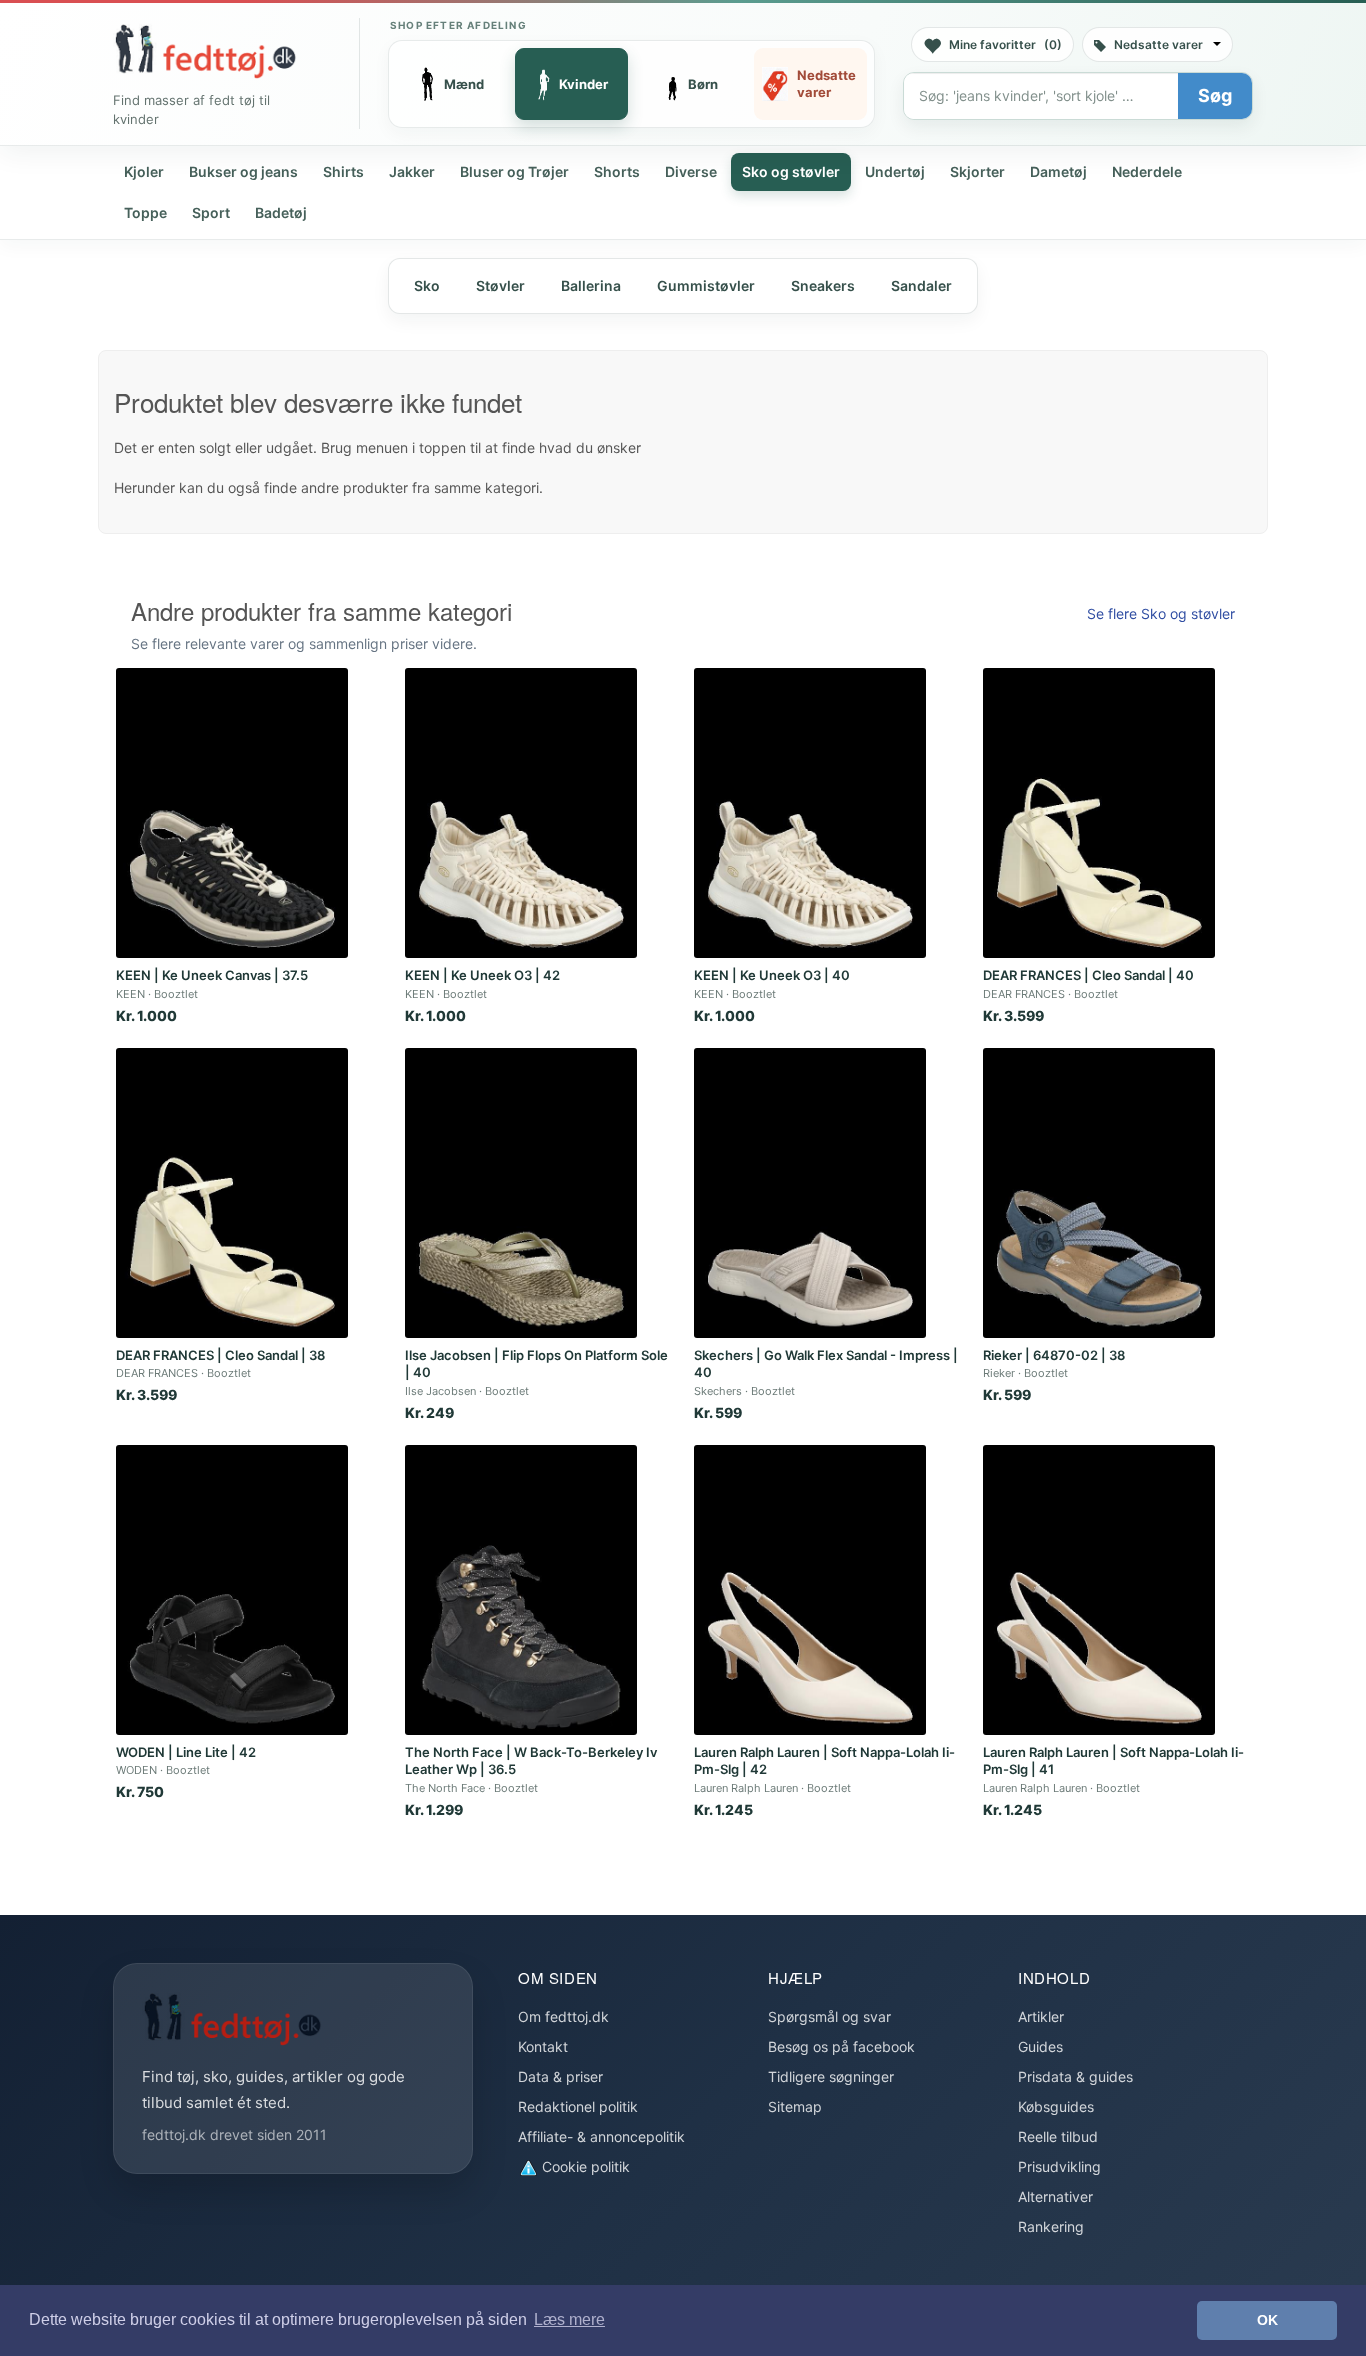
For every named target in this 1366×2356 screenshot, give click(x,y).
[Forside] (205, 51)
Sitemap (795, 2106)
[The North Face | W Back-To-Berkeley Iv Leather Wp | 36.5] (521, 1590)
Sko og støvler (791, 171)
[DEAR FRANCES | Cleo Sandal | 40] (1099, 813)
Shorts (617, 171)
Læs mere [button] (569, 2319)
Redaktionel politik (578, 2106)
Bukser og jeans (243, 171)
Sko (427, 285)
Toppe (145, 212)
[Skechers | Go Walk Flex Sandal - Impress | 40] (810, 1193)
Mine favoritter (1005, 44)
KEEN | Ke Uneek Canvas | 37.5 (212, 975)
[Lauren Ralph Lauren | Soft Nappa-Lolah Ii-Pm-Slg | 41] (1099, 1590)
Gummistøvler (706, 285)
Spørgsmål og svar (829, 2016)
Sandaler (921, 285)
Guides (1040, 2046)
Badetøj (281, 212)
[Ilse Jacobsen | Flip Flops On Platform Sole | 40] (521, 1193)
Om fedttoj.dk (563, 2016)
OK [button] (1267, 2320)
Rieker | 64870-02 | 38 (1054, 1355)
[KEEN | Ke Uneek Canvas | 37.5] (232, 813)
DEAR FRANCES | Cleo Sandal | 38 (220, 1355)
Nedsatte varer (1158, 44)
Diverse (691, 171)
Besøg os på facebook (841, 2046)
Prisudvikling (1059, 2166)
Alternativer (1055, 2196)
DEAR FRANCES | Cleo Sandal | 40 (1088, 975)
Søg (1215, 95)
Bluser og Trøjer (514, 171)
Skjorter (977, 171)
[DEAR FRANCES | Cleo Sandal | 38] (232, 1193)
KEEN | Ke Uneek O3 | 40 (772, 975)
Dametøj (1058, 171)
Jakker (412, 171)
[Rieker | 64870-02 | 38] (1099, 1193)
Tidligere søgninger (831, 2076)
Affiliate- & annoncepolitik (601, 2136)
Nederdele (1147, 171)
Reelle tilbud (1058, 2136)
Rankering (1051, 2226)
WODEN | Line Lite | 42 (186, 1752)
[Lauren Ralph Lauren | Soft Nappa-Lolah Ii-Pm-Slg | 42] (810, 1590)
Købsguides (1056, 2106)
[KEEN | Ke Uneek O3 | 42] (521, 813)
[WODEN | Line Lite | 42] (232, 1590)
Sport (211, 212)
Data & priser (560, 2076)
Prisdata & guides (1075, 2076)
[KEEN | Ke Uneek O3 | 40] (810, 813)
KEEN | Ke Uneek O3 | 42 (482, 975)
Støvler (500, 285)
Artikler (1041, 2016)
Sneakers (823, 285)
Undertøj (895, 171)
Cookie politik (584, 2166)
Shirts (343, 171)
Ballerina (591, 285)
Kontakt (543, 2046)
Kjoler (144, 171)
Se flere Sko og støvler (1161, 613)
